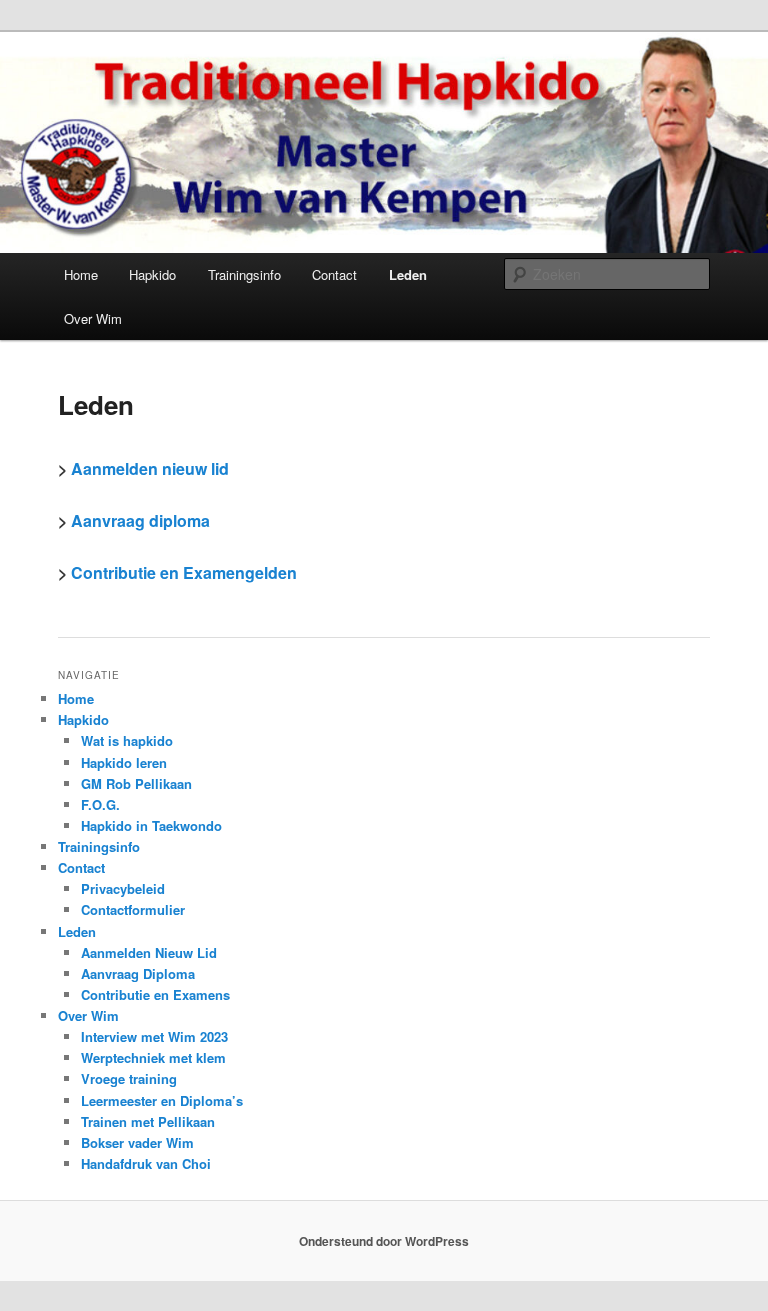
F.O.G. (100, 804)
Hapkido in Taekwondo (151, 825)
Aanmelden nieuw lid (150, 468)
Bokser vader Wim (137, 1142)
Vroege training (129, 1078)
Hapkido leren (124, 762)
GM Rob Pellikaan (136, 783)
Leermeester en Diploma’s (162, 1100)
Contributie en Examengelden (184, 572)
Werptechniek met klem (153, 1057)
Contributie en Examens (155, 994)
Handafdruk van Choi (146, 1163)
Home (81, 274)
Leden (408, 274)
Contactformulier (133, 909)
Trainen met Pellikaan (148, 1121)
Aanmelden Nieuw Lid (149, 952)
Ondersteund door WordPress (384, 1241)
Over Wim (93, 318)
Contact (334, 274)
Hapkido (152, 274)
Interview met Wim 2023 (154, 1036)
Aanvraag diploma (140, 520)
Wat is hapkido (127, 740)
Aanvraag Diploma (138, 973)
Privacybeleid (123, 888)
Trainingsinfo (244, 274)
